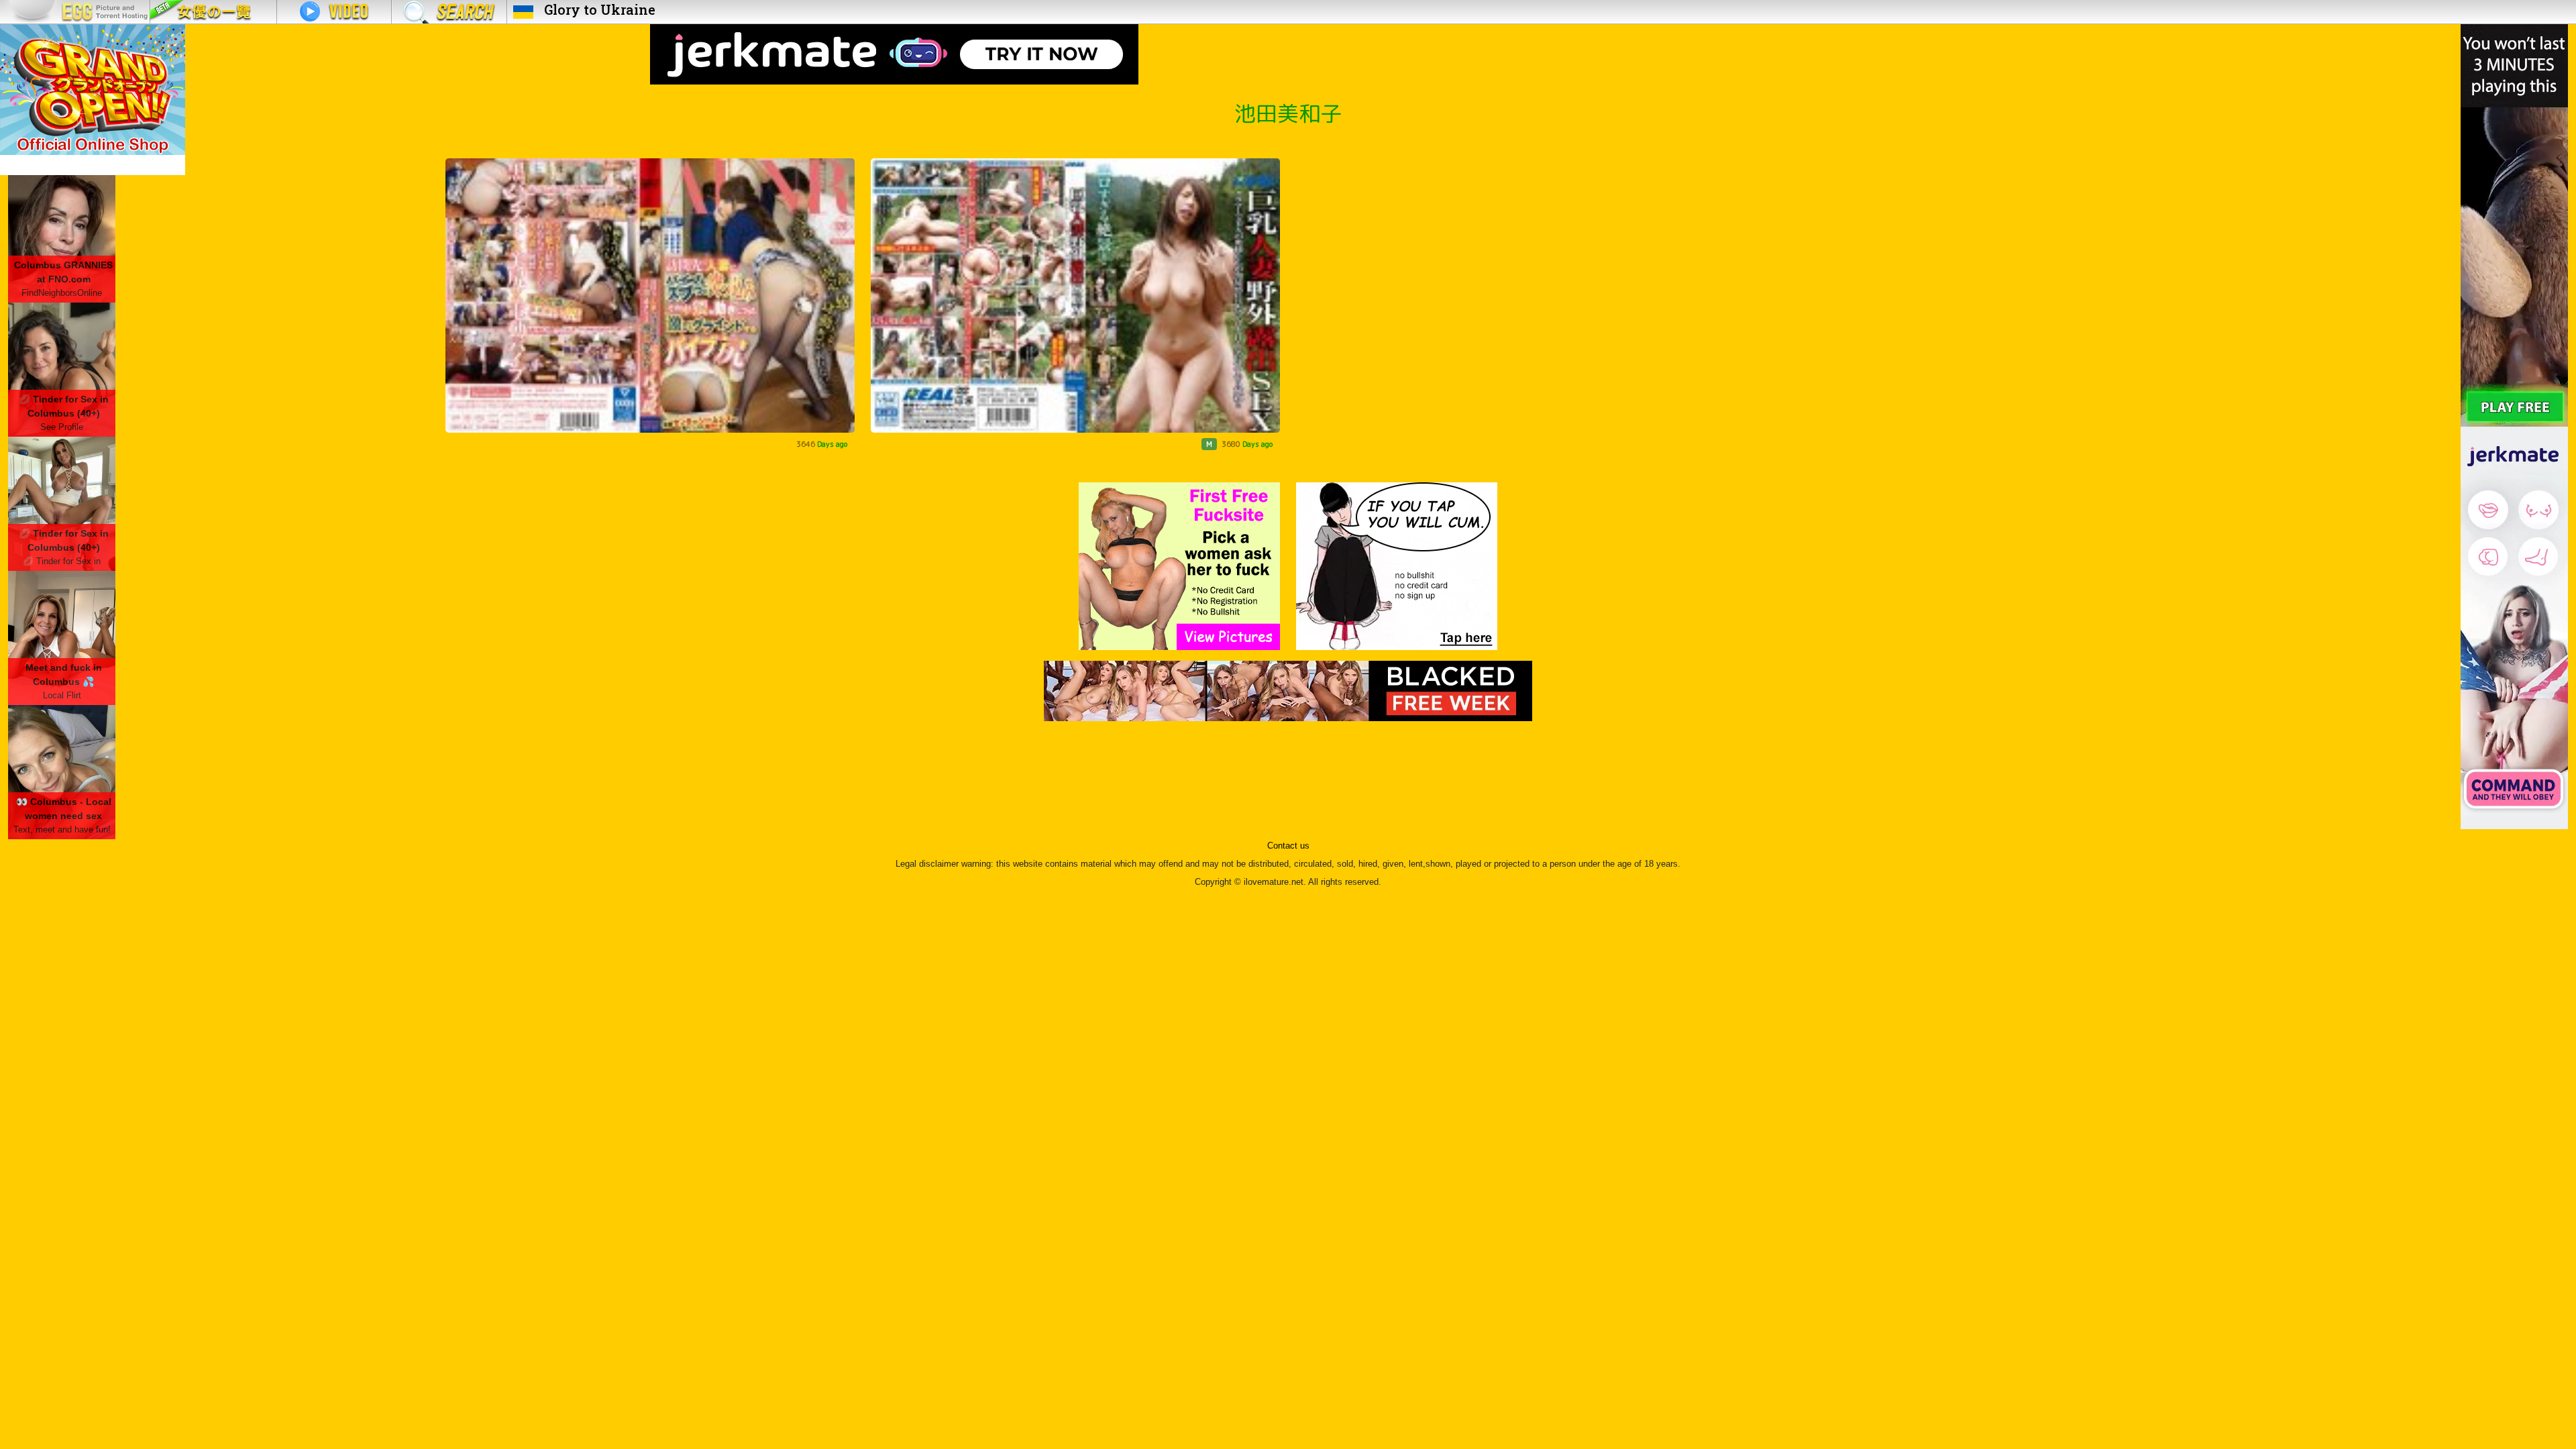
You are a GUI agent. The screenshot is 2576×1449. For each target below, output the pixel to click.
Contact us (1288, 846)
